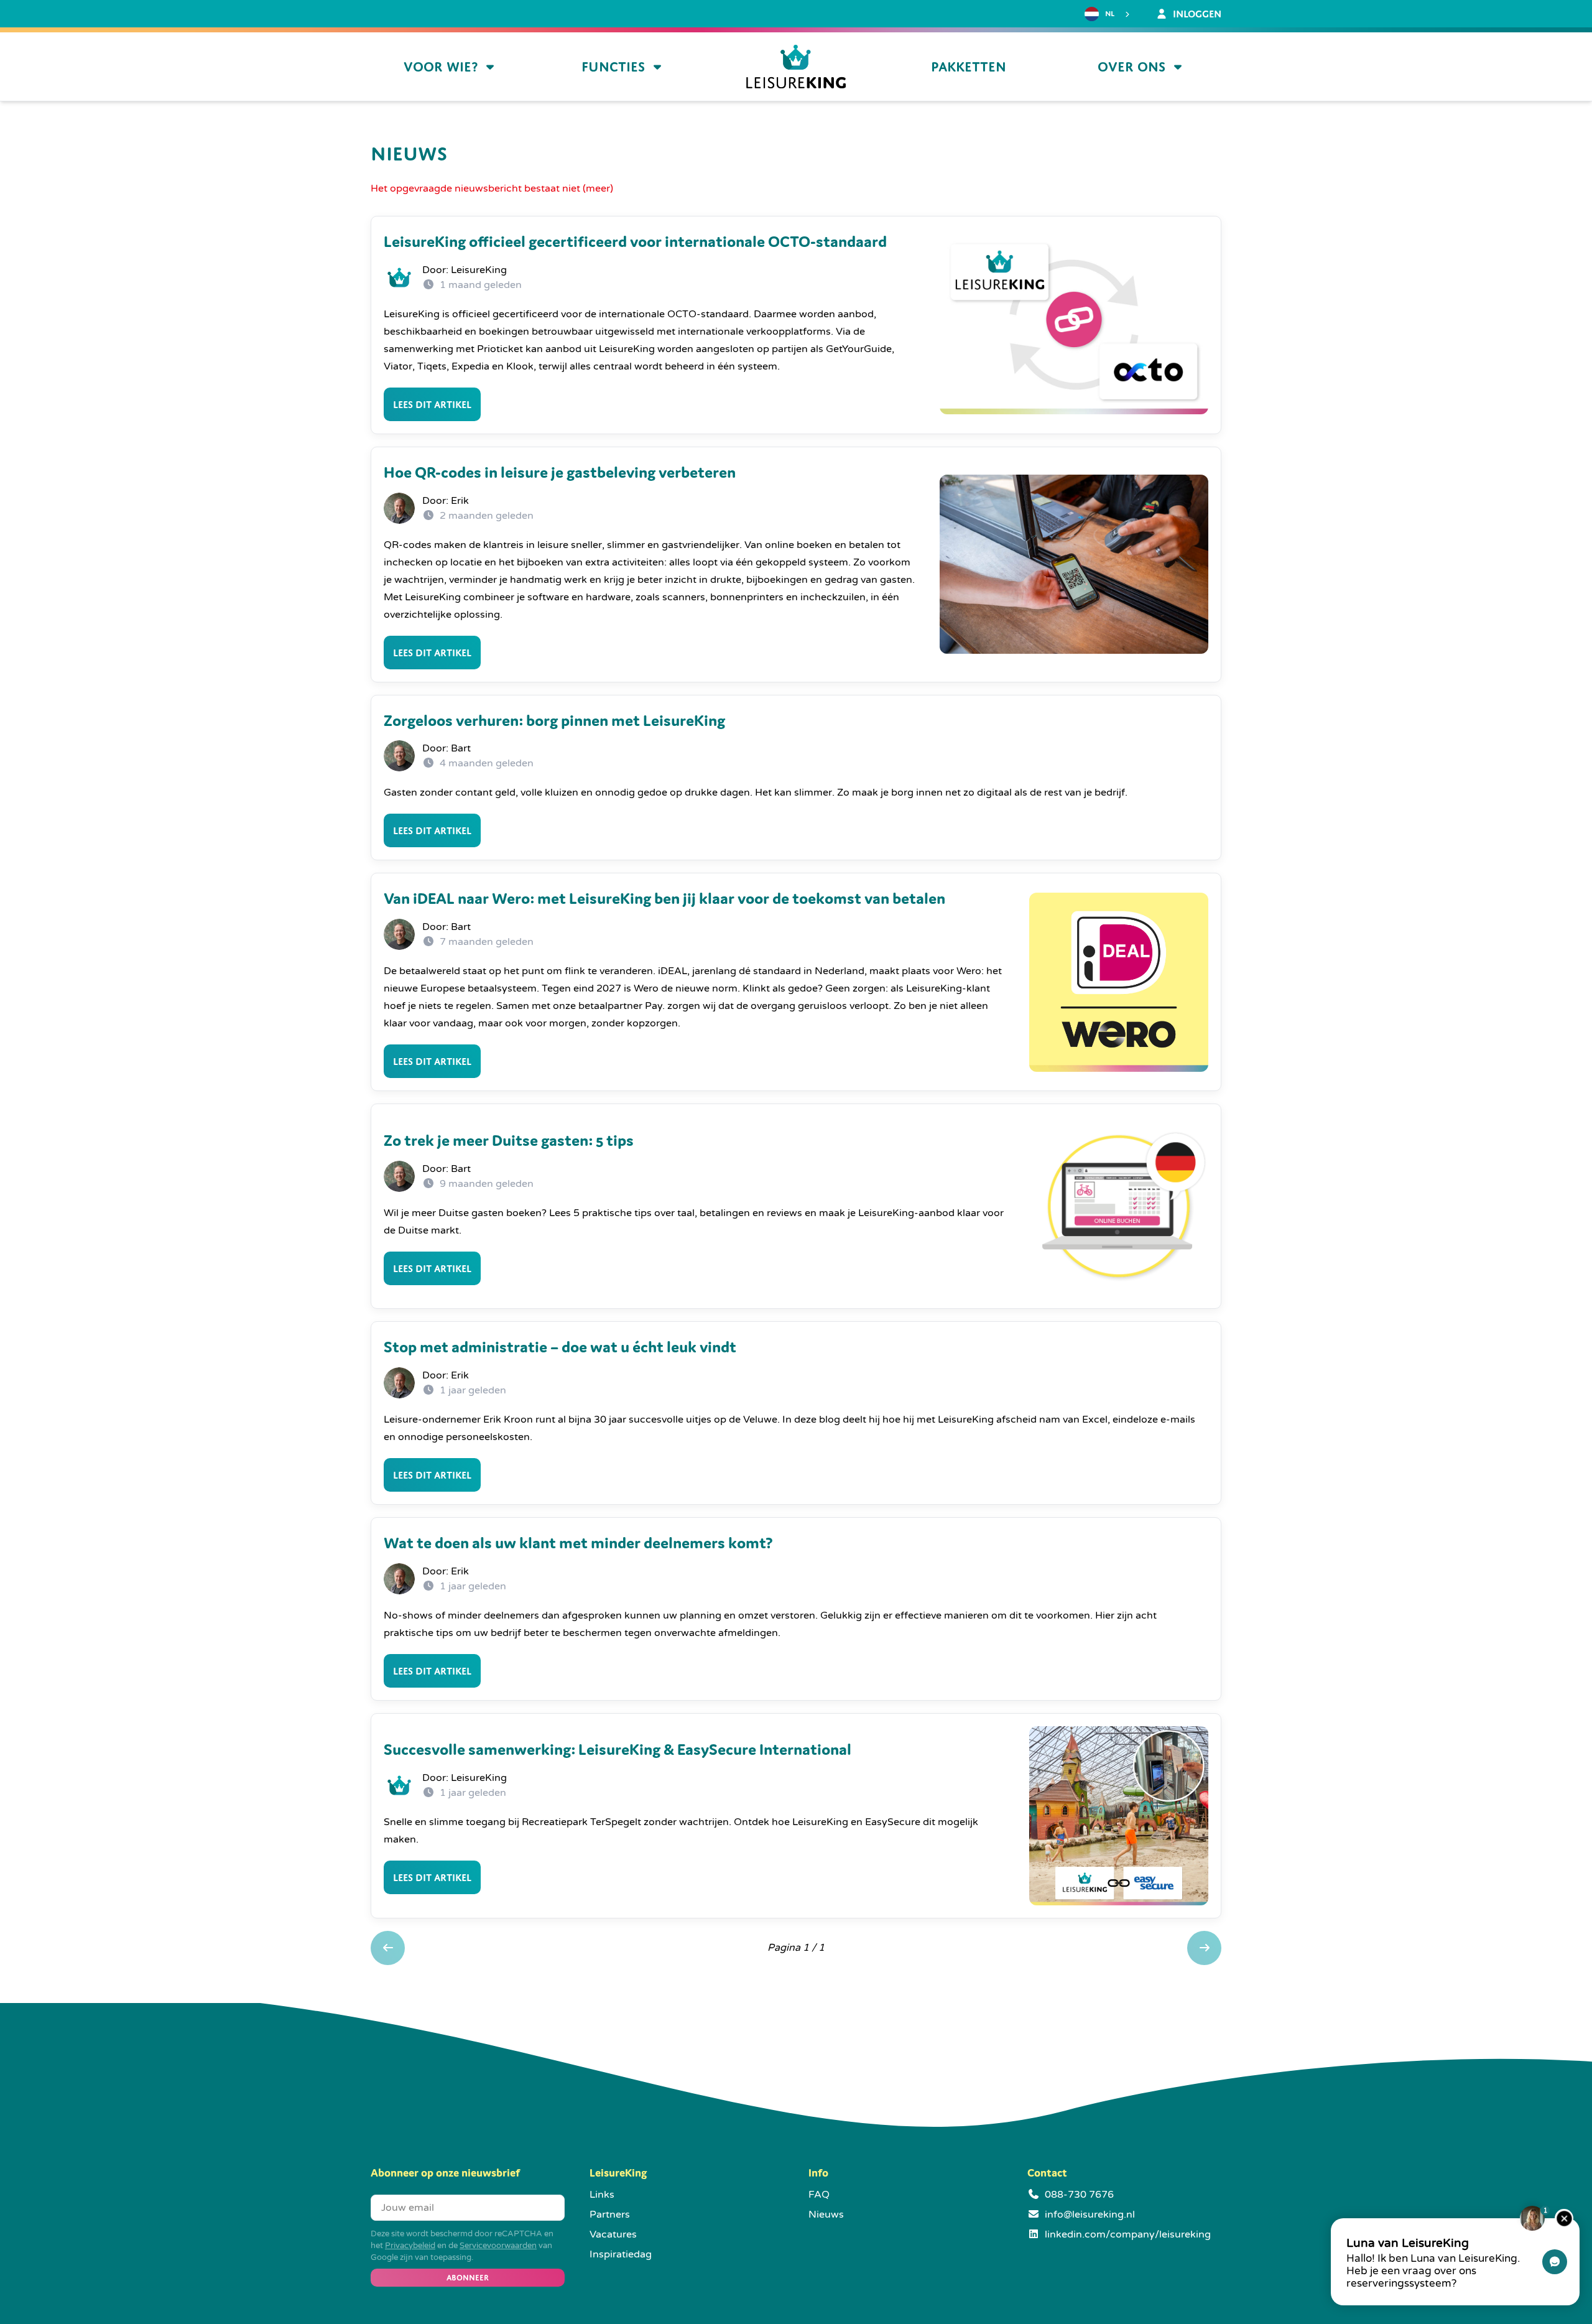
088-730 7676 (1079, 2195)
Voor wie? (441, 67)
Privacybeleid (410, 2246)
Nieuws (826, 2215)
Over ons (1132, 67)
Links (602, 2195)
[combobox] (1108, 14)
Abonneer (468, 2278)
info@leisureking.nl (1090, 2215)
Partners (610, 2215)
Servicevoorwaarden (498, 2246)
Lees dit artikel (432, 404)
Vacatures (613, 2234)
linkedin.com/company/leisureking (1128, 2234)
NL (1110, 14)
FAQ (819, 2195)
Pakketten (969, 67)
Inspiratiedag (621, 2254)
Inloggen (1196, 14)
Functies (613, 67)
